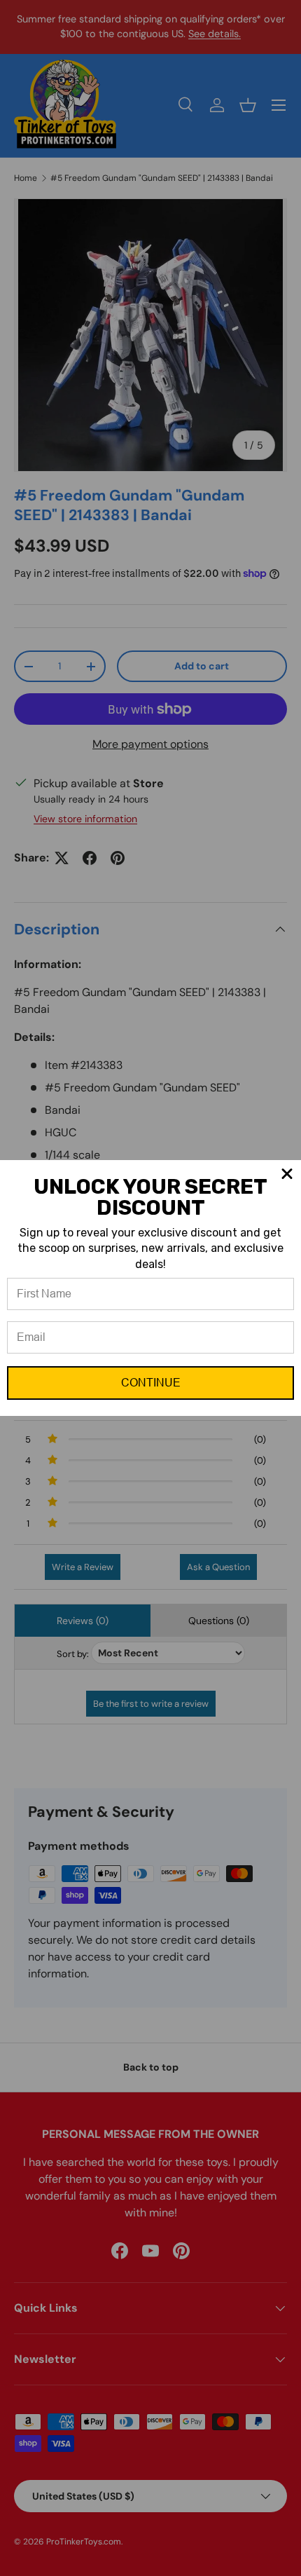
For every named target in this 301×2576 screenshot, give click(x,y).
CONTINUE (151, 1383)
